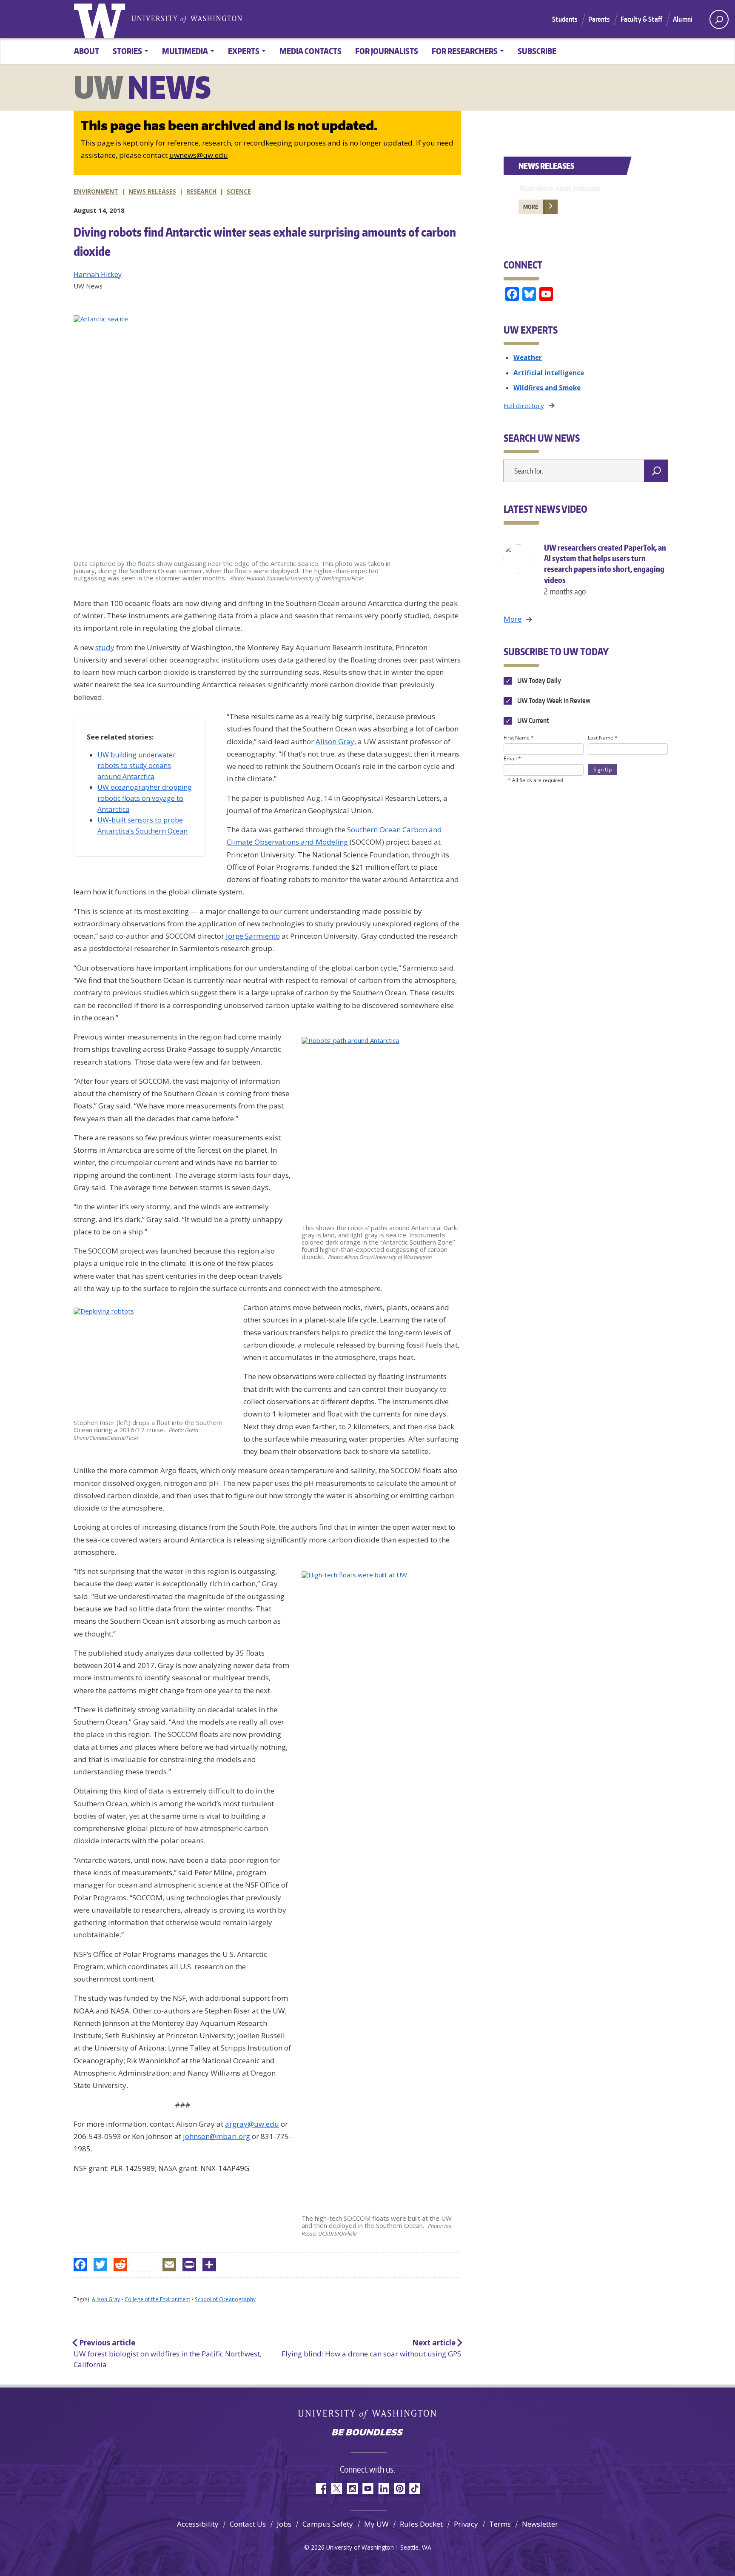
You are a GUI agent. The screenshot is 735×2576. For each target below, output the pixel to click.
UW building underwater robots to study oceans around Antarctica (137, 766)
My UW (376, 2524)
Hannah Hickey (98, 274)
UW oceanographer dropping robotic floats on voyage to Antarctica (145, 798)
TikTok (415, 2489)
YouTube (368, 2489)
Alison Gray (335, 741)
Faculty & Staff (641, 19)
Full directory (524, 406)
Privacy (466, 2524)
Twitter (336, 2489)
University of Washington (101, 19)
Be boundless (367, 2433)
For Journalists (387, 51)
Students (565, 19)
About (87, 51)
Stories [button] (127, 51)
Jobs (284, 2524)
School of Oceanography (225, 2299)
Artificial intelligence (549, 373)
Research (201, 191)
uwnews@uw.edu (199, 155)
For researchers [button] (465, 51)
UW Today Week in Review (553, 700)
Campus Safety (328, 2524)
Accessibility (198, 2524)
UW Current (532, 720)
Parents (599, 19)
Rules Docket (421, 2524)
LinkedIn (383, 2489)
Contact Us (248, 2524)
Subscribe (537, 51)
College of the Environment (157, 2299)
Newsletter (540, 2524)
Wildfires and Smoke (547, 388)
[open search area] (719, 19)
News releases (152, 191)
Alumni (683, 19)
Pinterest (399, 2489)
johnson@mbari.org (217, 2136)
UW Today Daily (538, 680)
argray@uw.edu (252, 2124)
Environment (96, 191)
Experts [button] (244, 51)
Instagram (352, 2489)
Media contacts (311, 51)
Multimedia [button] (185, 51)
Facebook (320, 2489)
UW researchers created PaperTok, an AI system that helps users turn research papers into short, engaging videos (605, 569)
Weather (528, 357)
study (105, 647)
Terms (500, 2524)
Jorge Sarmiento (253, 936)
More (531, 207)
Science (239, 191)
